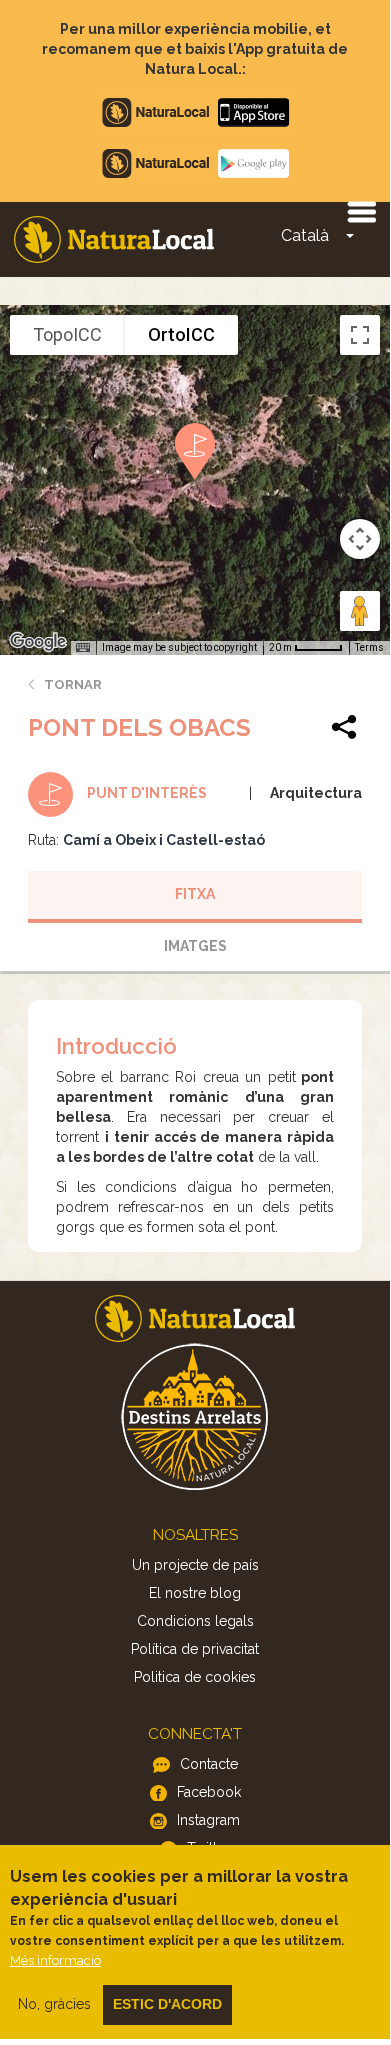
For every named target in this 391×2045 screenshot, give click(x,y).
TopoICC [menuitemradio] (67, 334)
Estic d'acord (167, 2004)
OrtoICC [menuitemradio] (181, 334)
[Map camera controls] (360, 539)
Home (114, 239)
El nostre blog (195, 1593)
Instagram (208, 1820)
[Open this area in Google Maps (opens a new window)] (38, 642)
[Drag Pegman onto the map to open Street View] (360, 611)
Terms (369, 647)
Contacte (209, 1764)
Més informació (55, 1960)
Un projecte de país (195, 1565)
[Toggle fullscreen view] (360, 335)
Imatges (195, 946)
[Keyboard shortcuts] (83, 648)
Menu (361, 211)
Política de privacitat (195, 1649)
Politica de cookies (195, 1677)
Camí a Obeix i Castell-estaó (164, 840)
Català (305, 235)
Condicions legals (195, 1621)
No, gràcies (54, 2004)
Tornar (73, 684)
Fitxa (195, 894)
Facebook (209, 1792)
